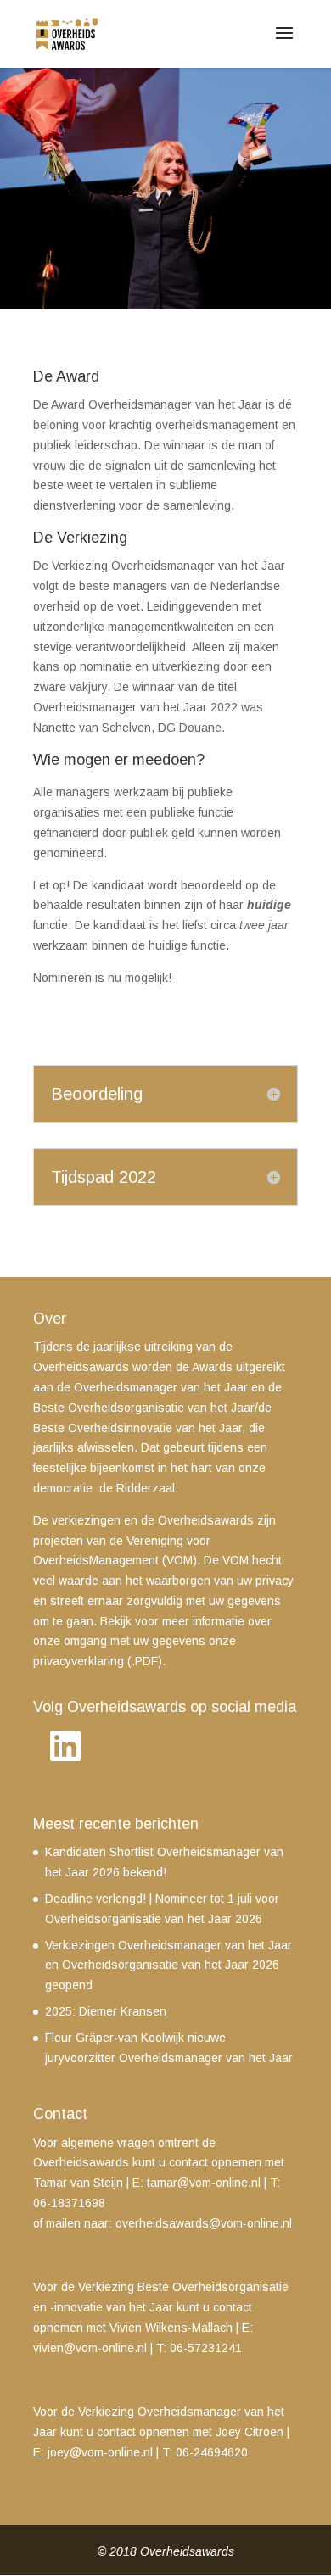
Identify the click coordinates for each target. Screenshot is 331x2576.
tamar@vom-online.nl (204, 2183)
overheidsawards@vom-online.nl (204, 2223)
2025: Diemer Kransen (106, 2011)
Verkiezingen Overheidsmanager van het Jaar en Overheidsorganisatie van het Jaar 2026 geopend (168, 1965)
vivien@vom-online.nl (90, 2348)
